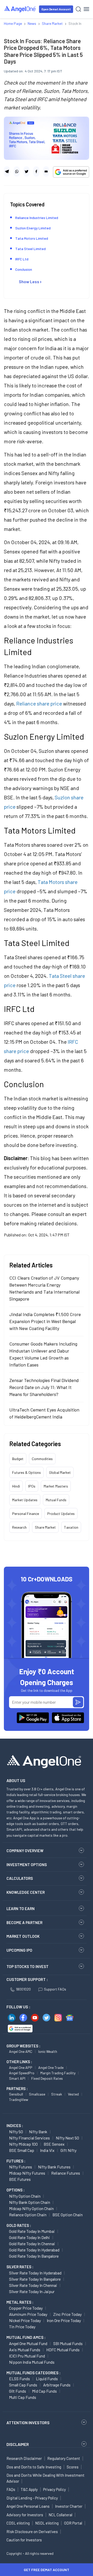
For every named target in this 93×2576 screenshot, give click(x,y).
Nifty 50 (16, 2132)
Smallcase (37, 2094)
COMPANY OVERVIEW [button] (25, 1851)
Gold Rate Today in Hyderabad (34, 2250)
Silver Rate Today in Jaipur (32, 2291)
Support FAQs (55, 1989)
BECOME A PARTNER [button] (24, 1922)
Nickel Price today (25, 2320)
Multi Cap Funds (23, 2397)
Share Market (45, 1527)
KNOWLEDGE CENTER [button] (26, 1892)
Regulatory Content (64, 2458)
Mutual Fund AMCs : (26, 2337)
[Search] (78, 9)
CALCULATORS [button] (20, 1878)
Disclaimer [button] (18, 2444)
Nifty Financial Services (29, 2138)
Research (19, 1527)
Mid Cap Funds (44, 2391)
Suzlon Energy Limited (33, 228)
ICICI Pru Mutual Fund (27, 2356)
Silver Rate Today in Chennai (33, 2285)
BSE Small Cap (22, 2150)
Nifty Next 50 (67, 2138)
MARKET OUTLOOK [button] (23, 1936)
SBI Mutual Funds (68, 2343)
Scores (73, 2467)
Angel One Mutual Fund (28, 2343)
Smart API (17, 2078)
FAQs (11, 2489)
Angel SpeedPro (22, 2073)
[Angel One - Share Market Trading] (20, 9)
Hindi (16, 1486)
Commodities (42, 1459)
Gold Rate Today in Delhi (29, 2237)
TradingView (19, 2100)
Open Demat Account (56, 9)
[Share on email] (46, 171)
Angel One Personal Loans (28, 2506)
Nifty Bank (38, 2132)
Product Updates (61, 1514)
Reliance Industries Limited (37, 218)
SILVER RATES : (20, 2267)
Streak (57, 2094)
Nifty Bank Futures (54, 2167)
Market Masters (56, 1486)
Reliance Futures (66, 2173)
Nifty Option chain (25, 2196)
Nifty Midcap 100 (23, 2144)
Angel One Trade (51, 2067)
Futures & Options (26, 1472)
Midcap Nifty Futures (27, 2173)
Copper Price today (26, 2308)
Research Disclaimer (24, 2458)
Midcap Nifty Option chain (31, 2208)
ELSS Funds (20, 2379)
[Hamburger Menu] (86, 9)
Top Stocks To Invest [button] (28, 1966)
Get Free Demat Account (47, 2570)
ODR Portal (73, 2523)
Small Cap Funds (23, 2385)
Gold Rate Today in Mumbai (32, 2231)
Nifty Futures (21, 2167)
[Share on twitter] (26, 171)
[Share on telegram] (7, 171)
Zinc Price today (67, 2314)
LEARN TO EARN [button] (21, 1909)
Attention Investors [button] (28, 2423)
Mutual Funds (56, 1500)
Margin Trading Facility (58, 2073)
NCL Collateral (60, 2515)
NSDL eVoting (47, 2523)
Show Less (29, 281)
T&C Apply (29, 2489)
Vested (73, 2094)
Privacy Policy (55, 2489)
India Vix (47, 2150)
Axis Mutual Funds (25, 2350)
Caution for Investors (24, 2540)
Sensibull (16, 2094)
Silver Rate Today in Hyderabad (35, 2273)
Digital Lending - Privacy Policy (32, 2498)
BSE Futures (20, 2179)
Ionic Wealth (48, 2051)
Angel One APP (21, 2067)
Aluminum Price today (28, 2314)
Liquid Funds (47, 2379)
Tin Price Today (22, 2327)
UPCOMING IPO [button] (19, 1950)
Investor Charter (69, 2506)
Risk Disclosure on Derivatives (32, 2532)
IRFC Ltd (22, 259)
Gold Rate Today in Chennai (32, 2244)
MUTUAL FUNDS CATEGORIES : (33, 2373)
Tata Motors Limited (32, 238)
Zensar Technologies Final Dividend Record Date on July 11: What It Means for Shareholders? (44, 1387)
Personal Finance (26, 1514)
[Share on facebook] (36, 171)
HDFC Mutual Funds (63, 2350)
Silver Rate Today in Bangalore (35, 2279)
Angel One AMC (21, 2051)
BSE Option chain (68, 2215)
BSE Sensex (54, 2144)
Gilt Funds (18, 2391)
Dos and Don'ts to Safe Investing (34, 2467)
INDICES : (15, 2126)
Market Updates (25, 1500)
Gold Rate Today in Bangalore (34, 2256)
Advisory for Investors (25, 2515)
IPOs (32, 1486)
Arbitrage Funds (57, 2385)
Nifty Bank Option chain (30, 2202)
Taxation (71, 1527)
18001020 (23, 1989)
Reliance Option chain (28, 2215)
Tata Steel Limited (30, 249)
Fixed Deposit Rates (47, 2078)
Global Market (60, 1472)
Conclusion (24, 269)
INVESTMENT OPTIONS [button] (27, 1865)
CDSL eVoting (18, 2523)
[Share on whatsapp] (17, 171)
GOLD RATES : (19, 2225)
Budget (18, 1459)
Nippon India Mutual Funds (32, 2362)
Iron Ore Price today (64, 2320)
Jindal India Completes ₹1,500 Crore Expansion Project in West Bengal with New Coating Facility (45, 1321)
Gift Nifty (68, 2150)
